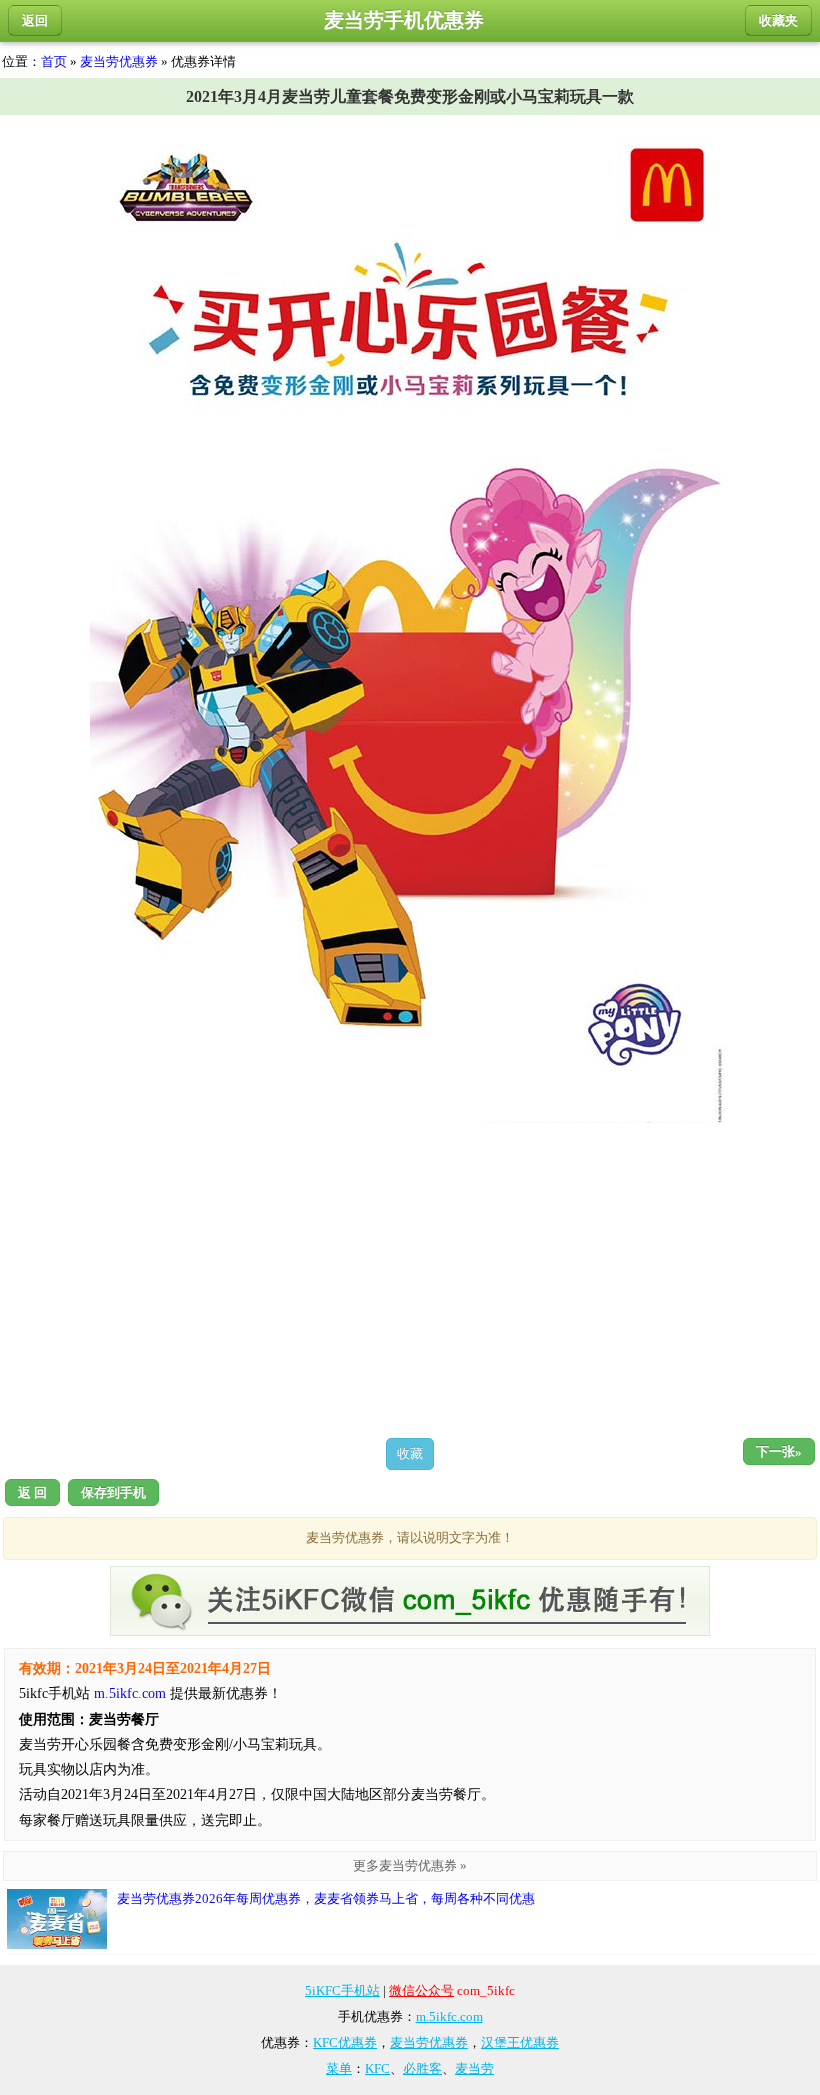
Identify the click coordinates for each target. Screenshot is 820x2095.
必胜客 (422, 2068)
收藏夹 (778, 20)
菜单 (339, 2068)
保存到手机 (113, 1492)
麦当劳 (474, 2068)
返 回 (32, 1492)
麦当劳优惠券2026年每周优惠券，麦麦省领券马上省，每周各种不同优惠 (326, 1898)
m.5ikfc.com (130, 1693)
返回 (35, 20)
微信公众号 (421, 1990)
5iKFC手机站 (342, 1990)
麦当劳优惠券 (119, 61)
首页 (54, 61)
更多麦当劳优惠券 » (410, 1865)
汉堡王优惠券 (520, 2042)
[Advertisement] (410, 1280)
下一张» (779, 1451)
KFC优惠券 (345, 2042)
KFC (377, 2068)
